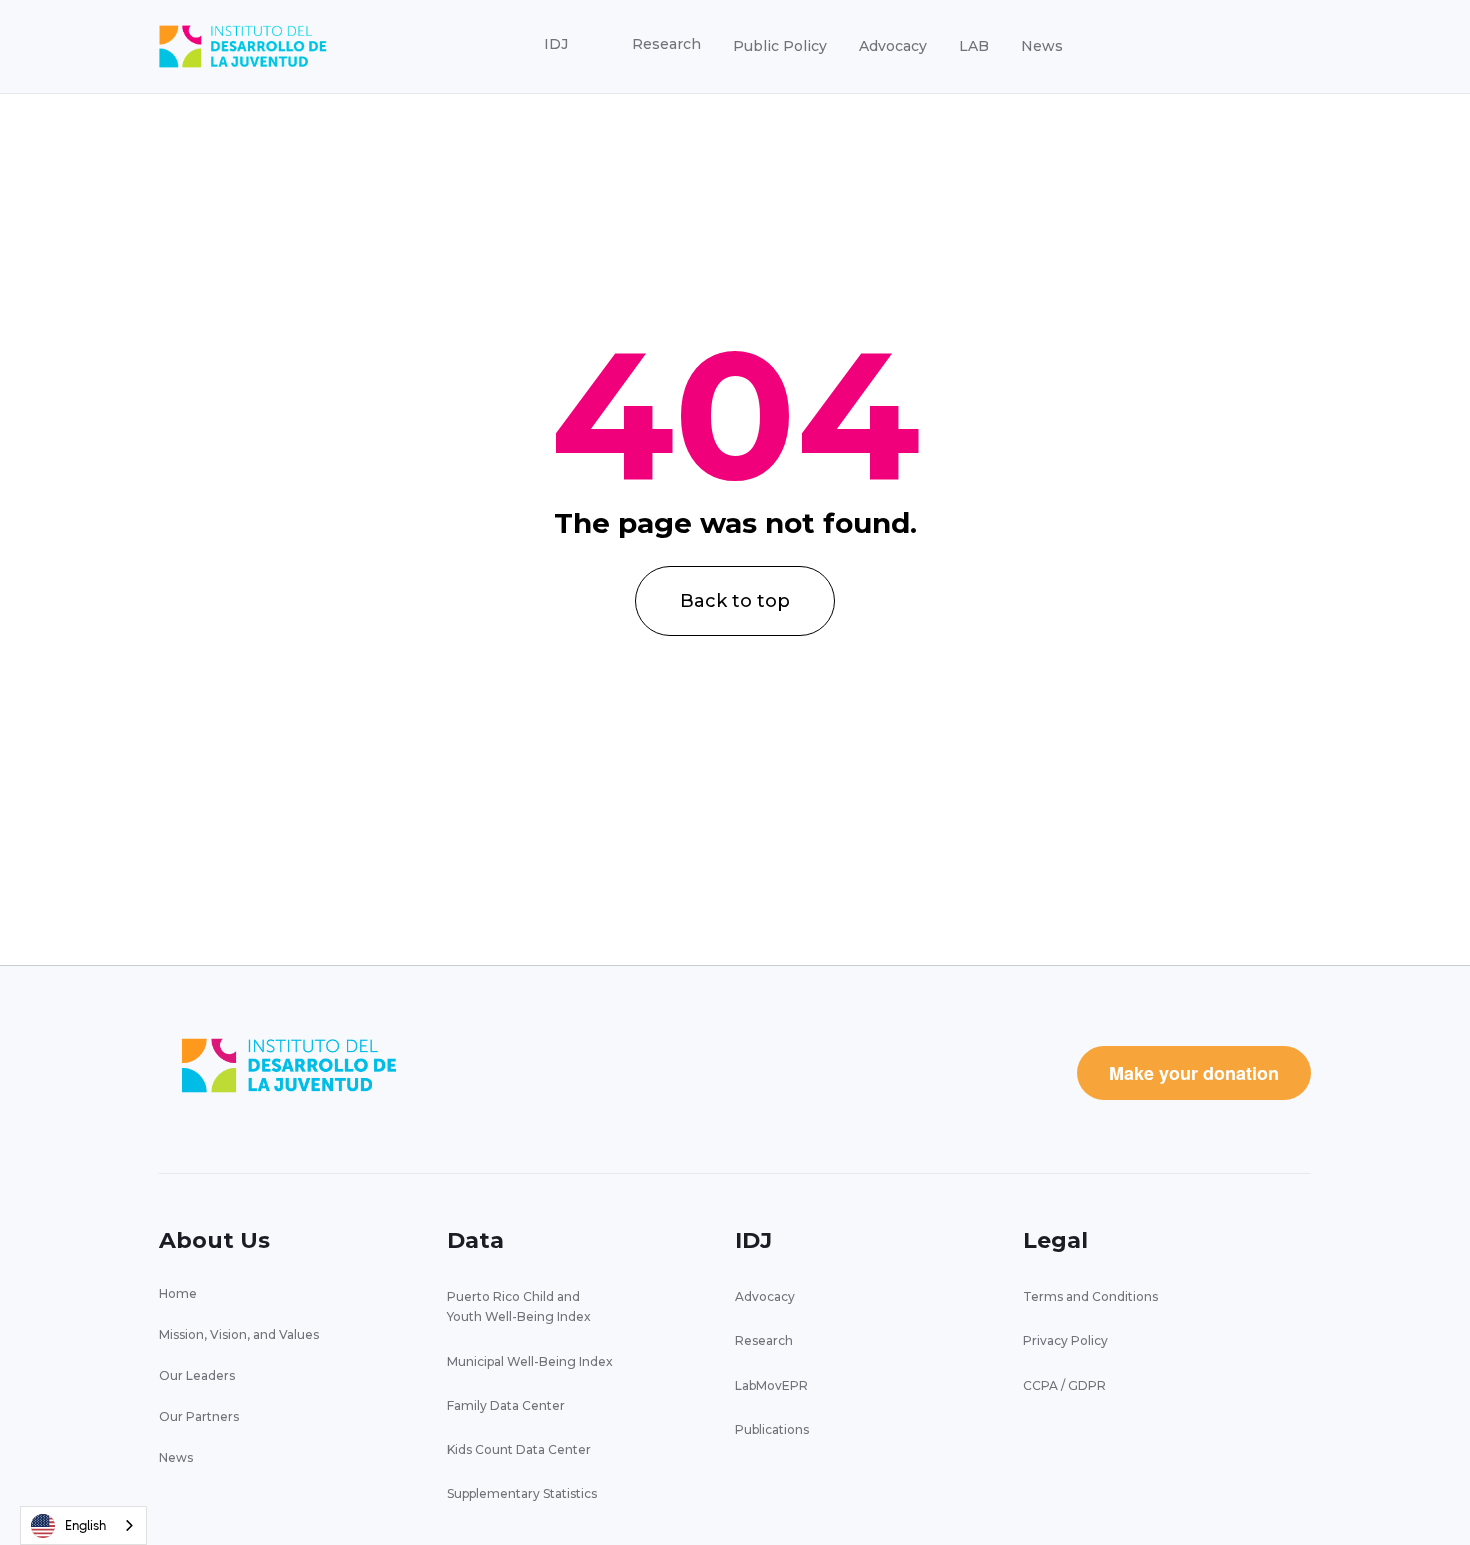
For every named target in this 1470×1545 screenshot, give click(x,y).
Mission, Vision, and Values (239, 1334)
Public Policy (780, 46)
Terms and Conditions (1090, 1296)
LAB (974, 46)
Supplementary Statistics (522, 1493)
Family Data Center (506, 1405)
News (1042, 46)
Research (764, 1340)
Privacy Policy (1065, 1340)
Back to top (735, 601)
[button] (556, 45)
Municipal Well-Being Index (530, 1361)
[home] (243, 46)
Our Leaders (197, 1375)
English (85, 1525)
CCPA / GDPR (1064, 1385)
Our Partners (199, 1416)
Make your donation (1194, 1073)
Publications (772, 1429)
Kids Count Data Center (519, 1449)
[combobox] (83, 1525)
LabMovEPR (771, 1385)
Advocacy (893, 46)
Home (178, 1293)
